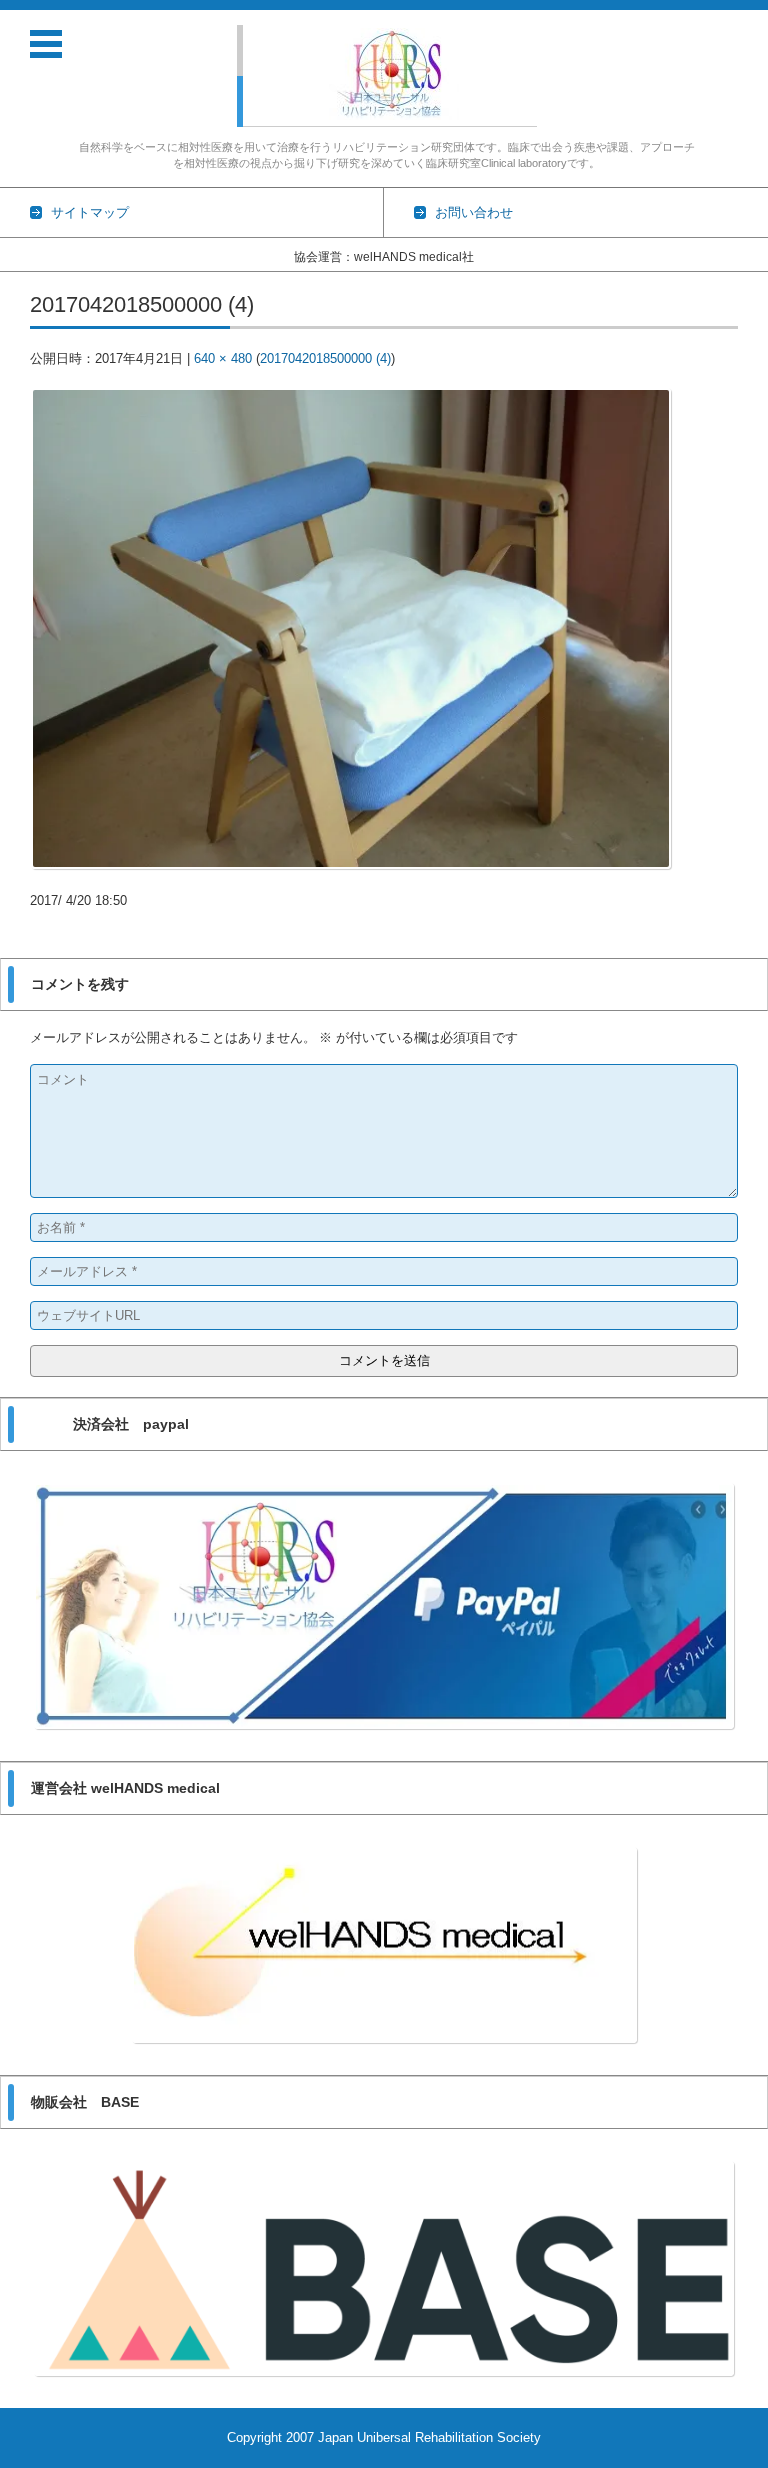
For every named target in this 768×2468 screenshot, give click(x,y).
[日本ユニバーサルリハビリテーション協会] (394, 74)
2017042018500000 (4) (325, 358)
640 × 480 (223, 358)
